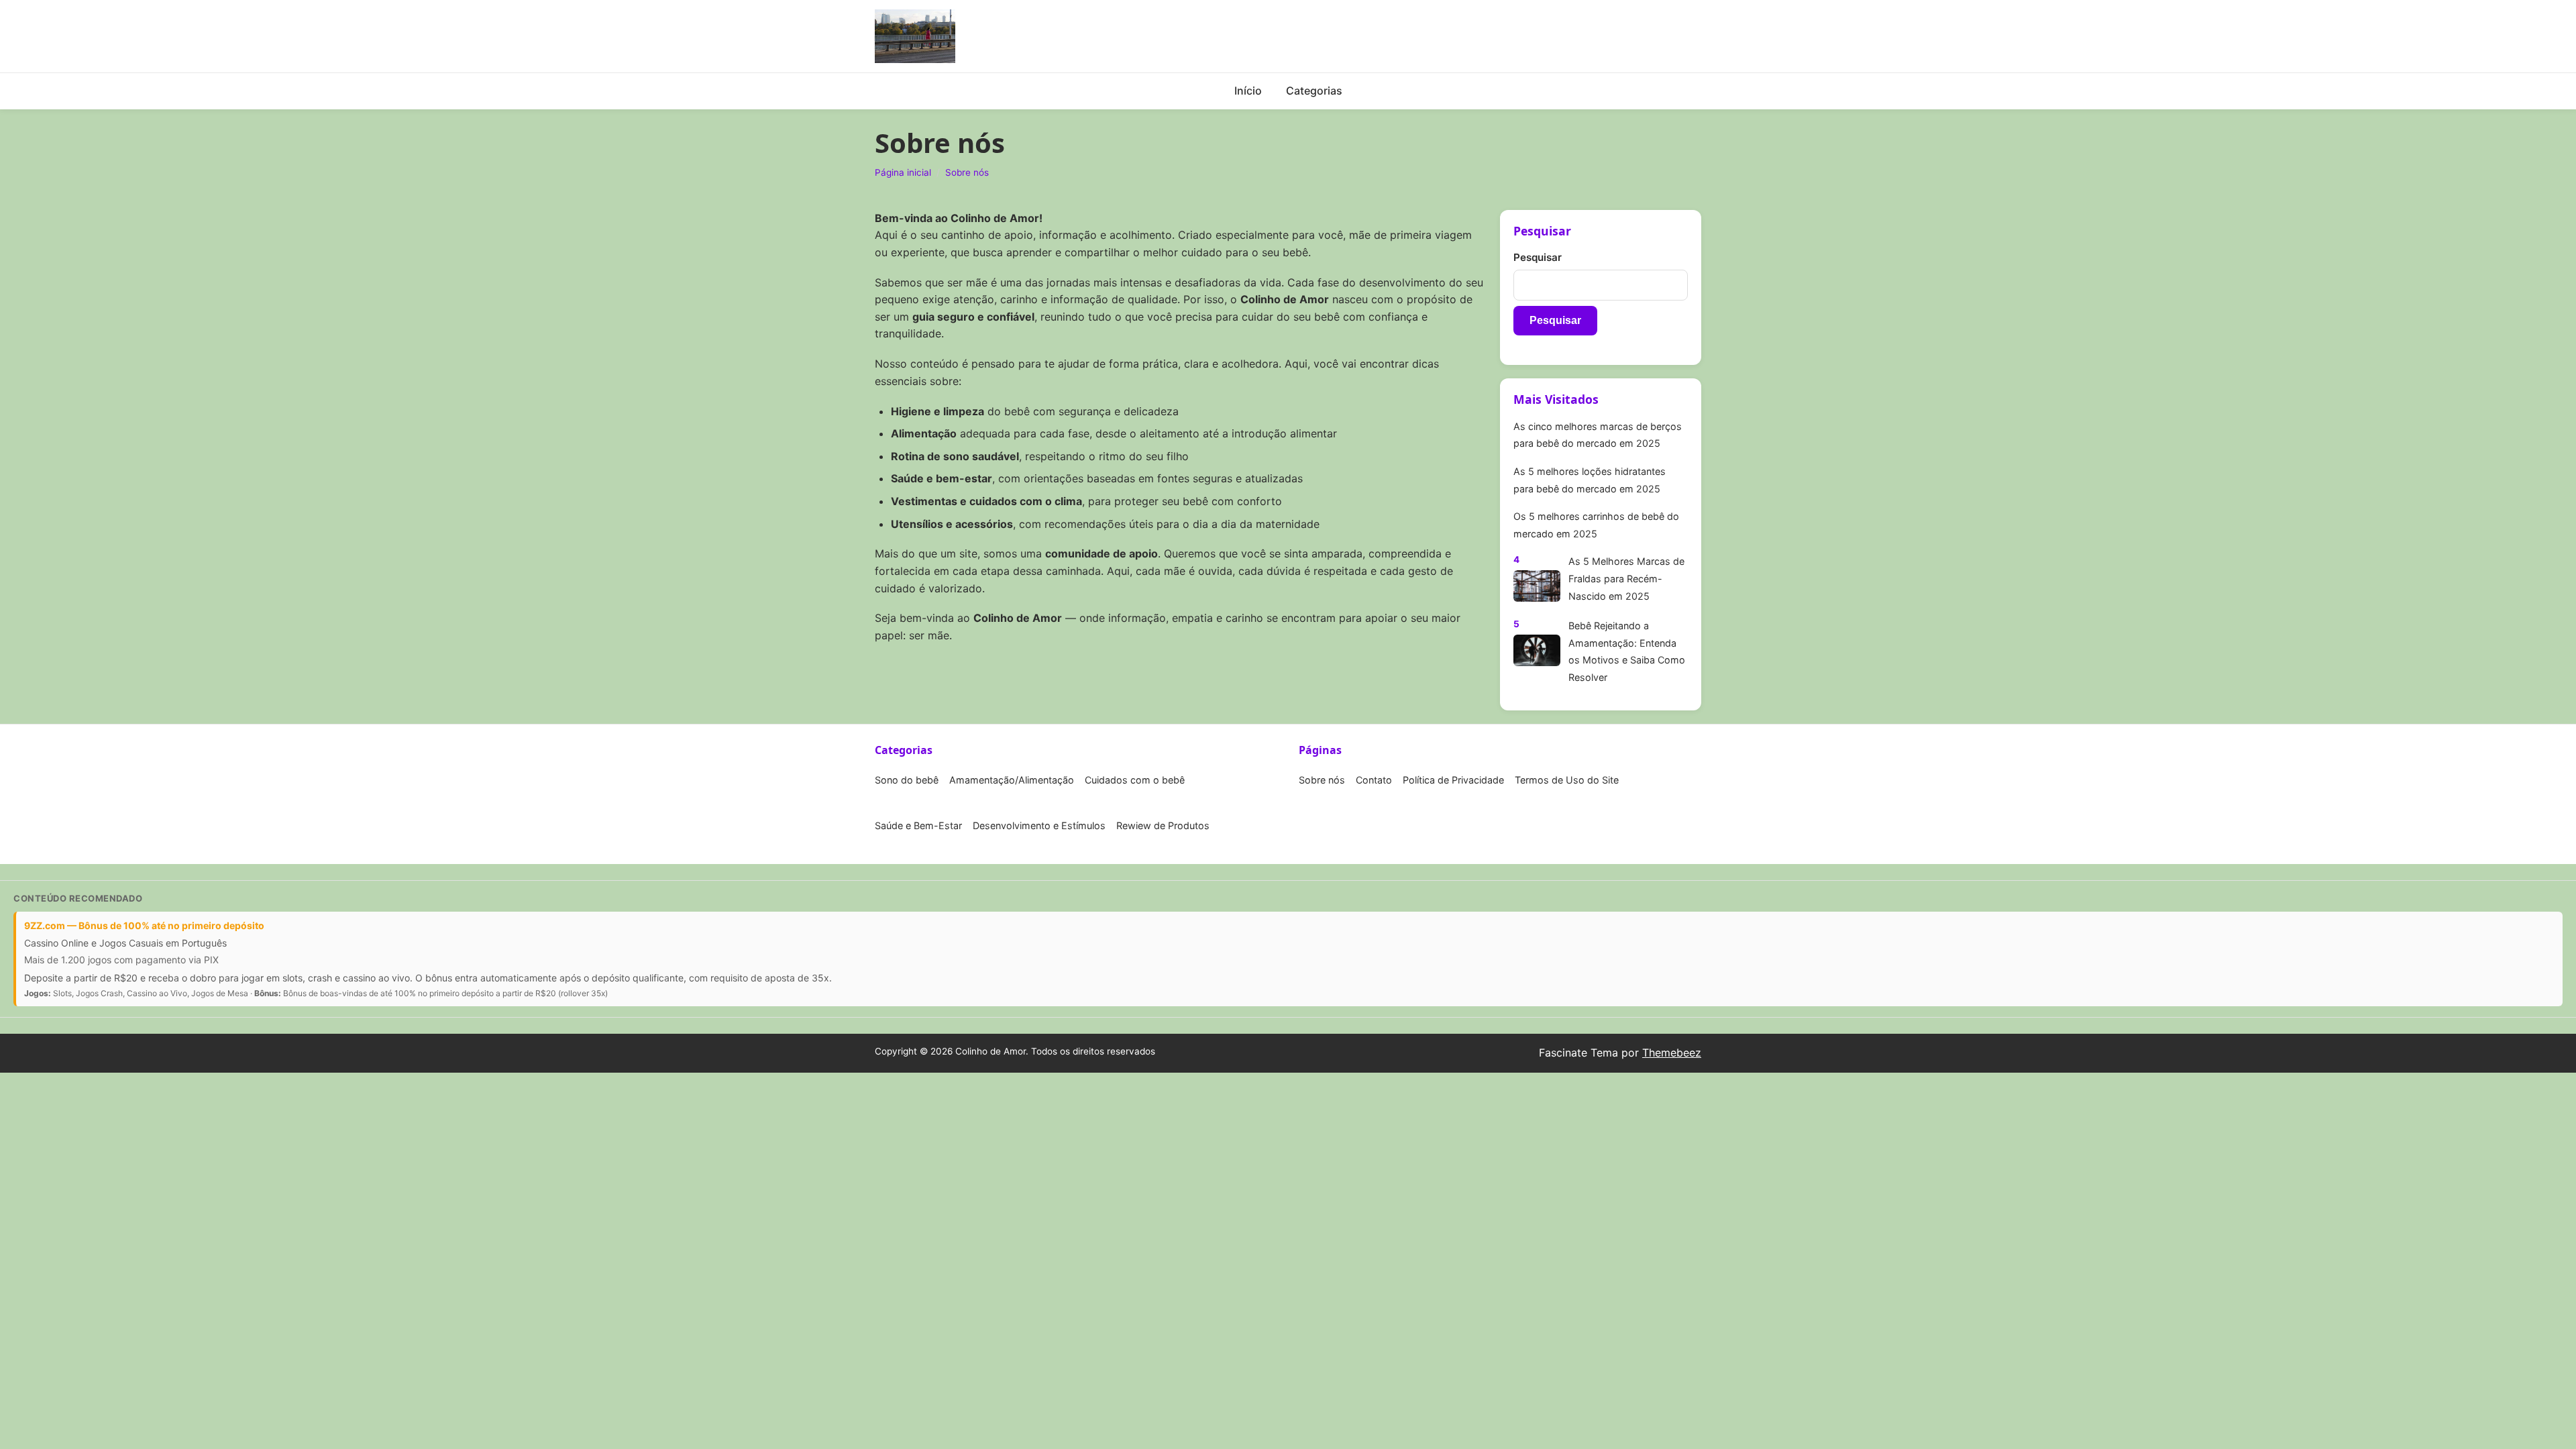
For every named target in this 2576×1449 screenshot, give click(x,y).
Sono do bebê (907, 780)
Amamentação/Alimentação (1012, 780)
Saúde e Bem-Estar (918, 825)
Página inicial (903, 172)
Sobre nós (967, 172)
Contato (1374, 780)
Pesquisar (1538, 257)
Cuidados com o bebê (1135, 780)
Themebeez (1672, 1053)
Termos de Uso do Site (1567, 780)
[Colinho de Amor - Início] (915, 36)
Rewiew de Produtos (1163, 825)
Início (1248, 91)
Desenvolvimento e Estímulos (1039, 825)
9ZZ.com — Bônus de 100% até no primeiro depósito (144, 925)
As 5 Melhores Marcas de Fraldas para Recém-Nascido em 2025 (1626, 578)
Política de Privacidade (1453, 780)
